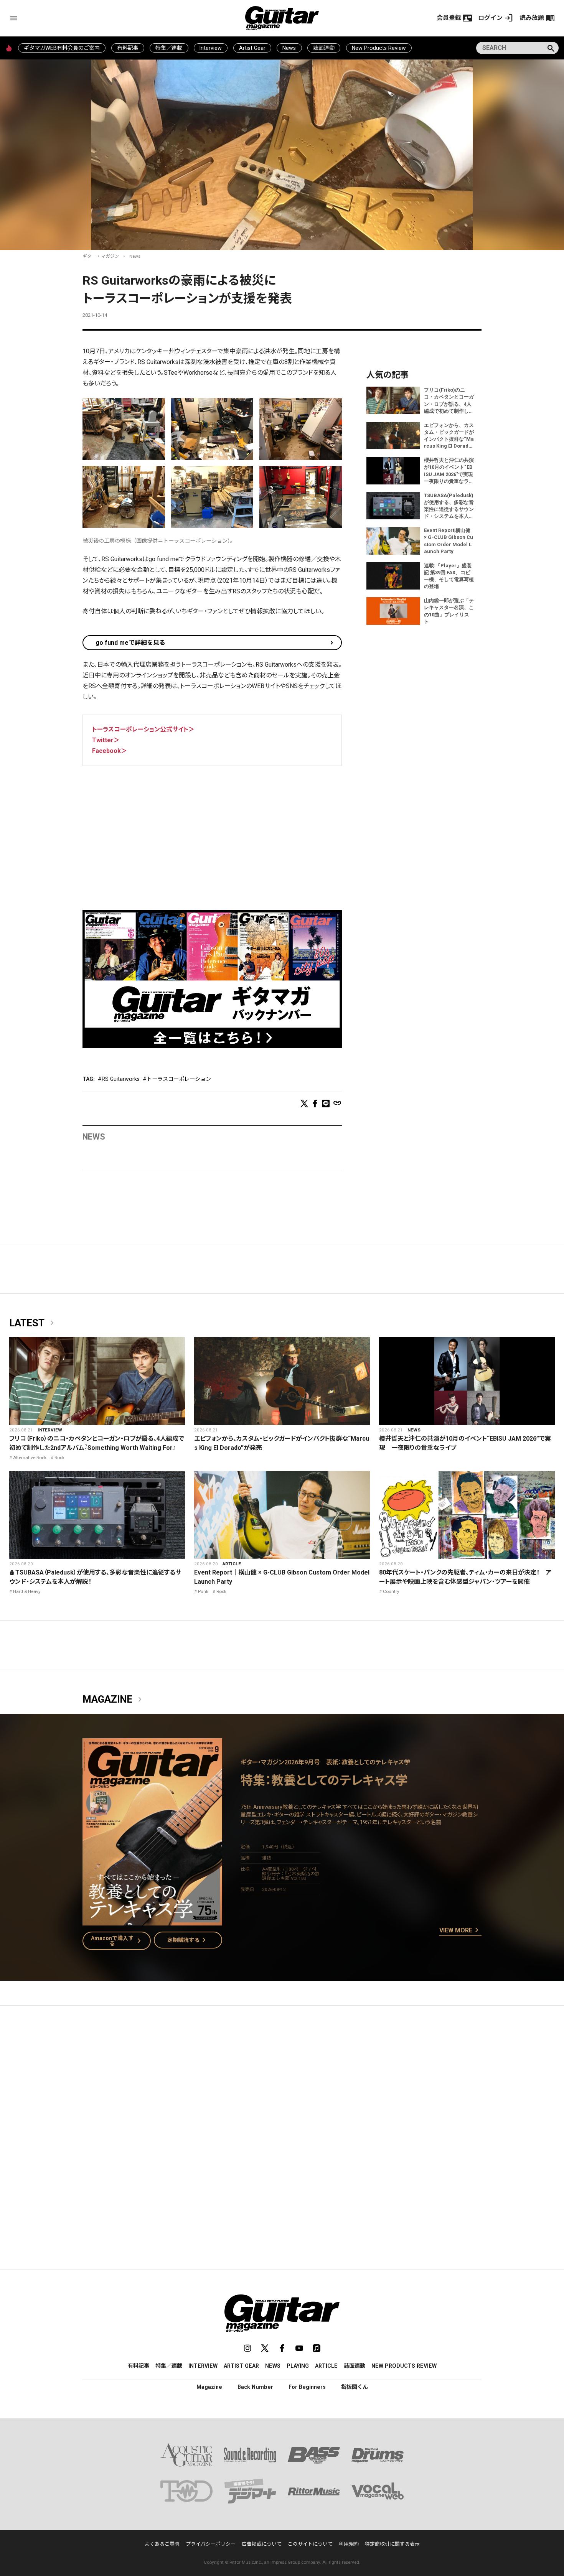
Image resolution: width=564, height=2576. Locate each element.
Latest (33, 1323)
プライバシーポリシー (211, 2544)
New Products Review (379, 48)
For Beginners (307, 2387)
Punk (203, 1591)
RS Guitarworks (121, 1079)
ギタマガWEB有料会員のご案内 (62, 48)
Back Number (255, 2387)
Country (391, 1591)
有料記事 (128, 48)
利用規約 (349, 2544)
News (289, 48)
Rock (59, 1458)
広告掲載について (262, 2544)
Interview (211, 48)
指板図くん (355, 2387)
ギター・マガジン (101, 256)
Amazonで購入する (118, 1941)
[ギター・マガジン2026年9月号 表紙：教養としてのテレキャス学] (152, 1921)
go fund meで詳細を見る (130, 643)
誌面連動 (324, 48)
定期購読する (188, 1940)
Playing (298, 2366)
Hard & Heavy (27, 1591)
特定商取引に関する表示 (392, 2544)
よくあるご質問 (162, 2544)
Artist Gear (252, 48)
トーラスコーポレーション (179, 1079)
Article (232, 1564)
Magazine (114, 1700)
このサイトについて (310, 2544)
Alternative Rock (30, 1458)
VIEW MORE (460, 1930)
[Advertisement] (212, 832)
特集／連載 (169, 48)
